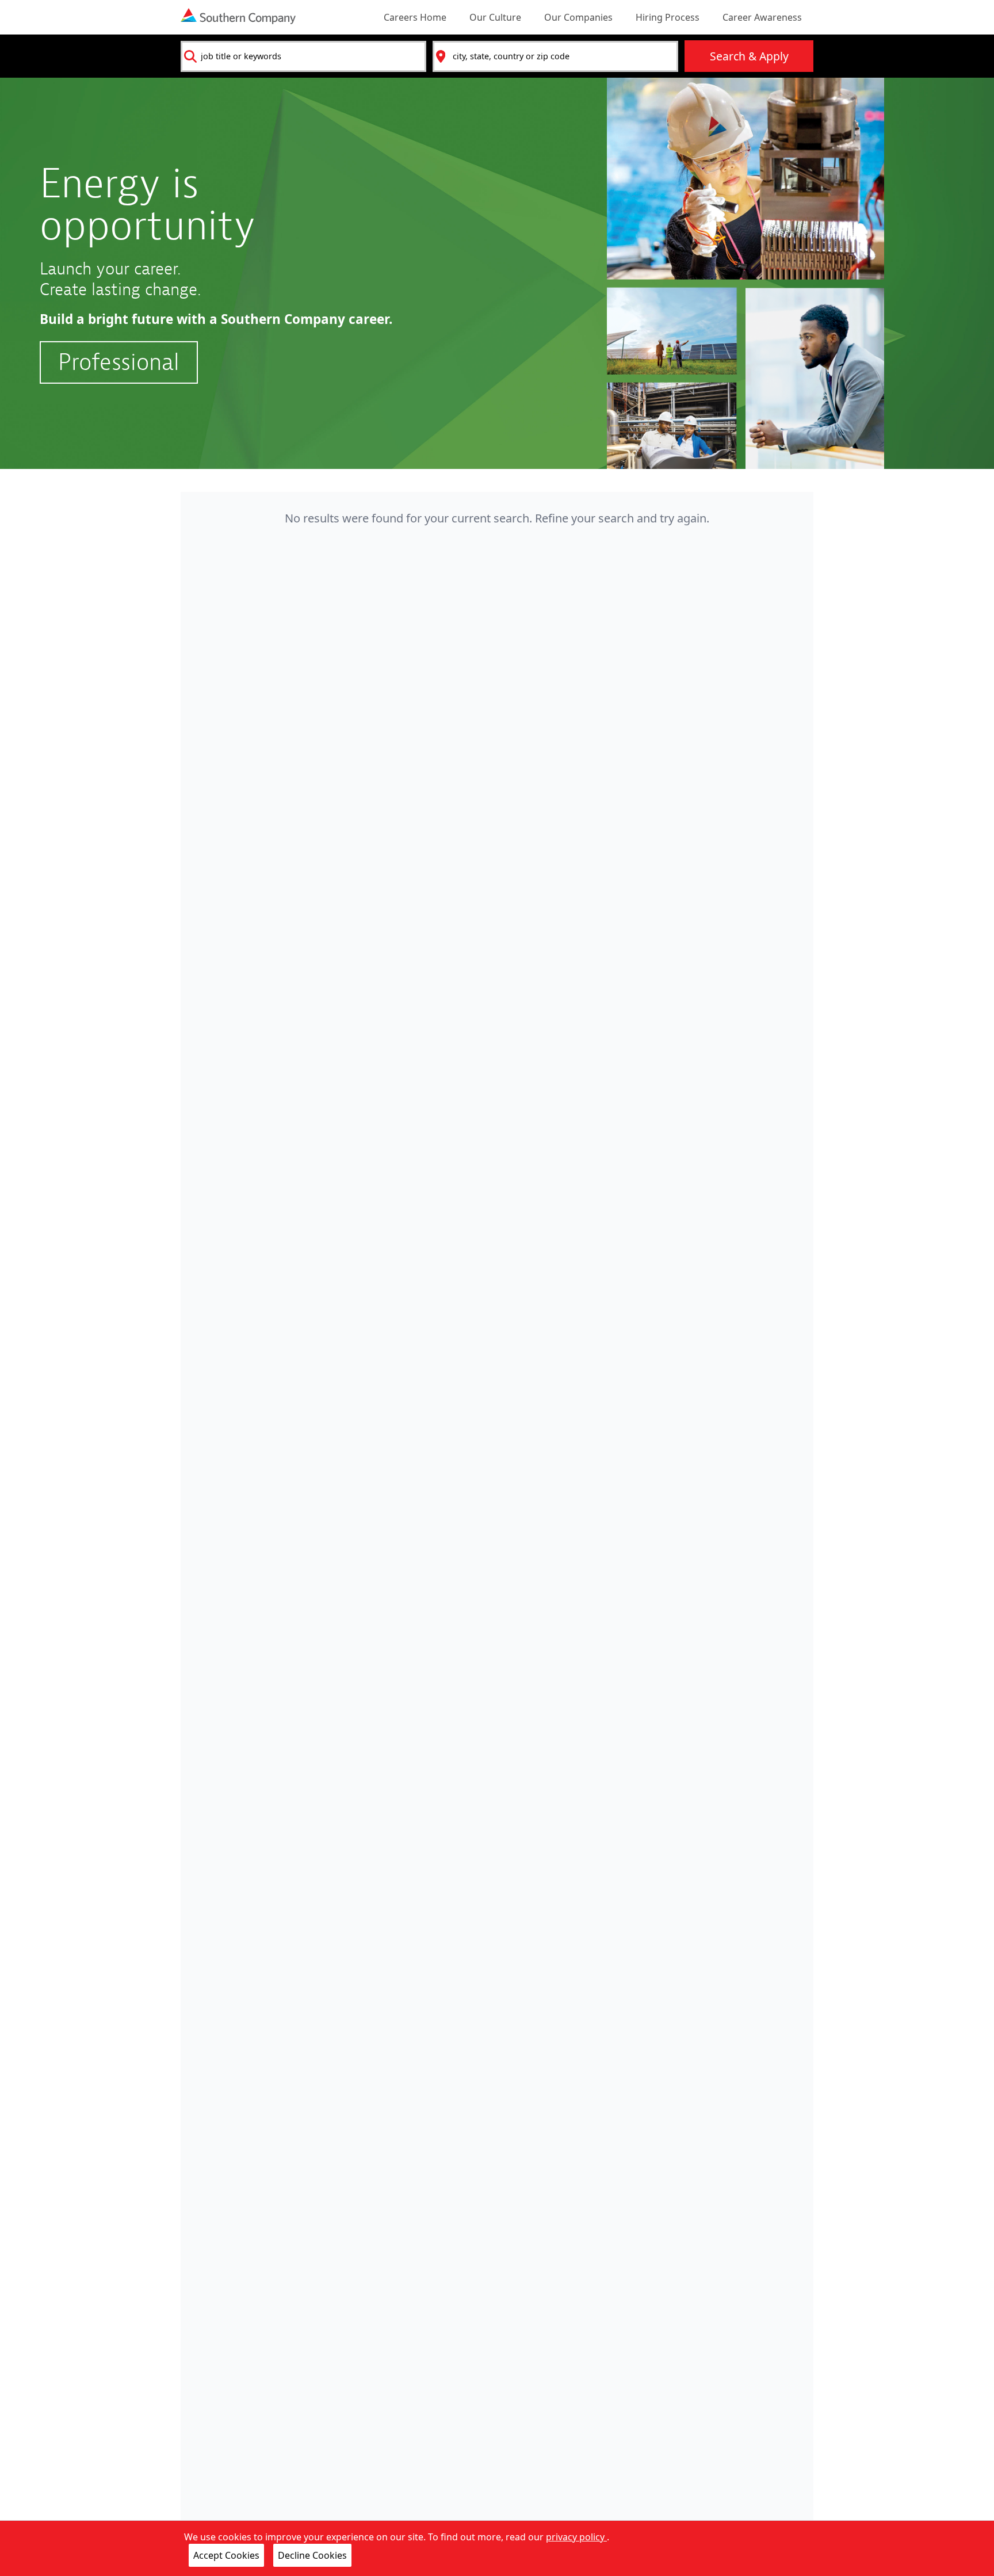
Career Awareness (762, 17)
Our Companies (578, 17)
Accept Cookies (226, 2555)
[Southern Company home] (238, 16)
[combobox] (303, 56)
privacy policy (576, 2537)
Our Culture (495, 17)
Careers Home (415, 17)
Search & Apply (749, 56)
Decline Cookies (312, 2555)
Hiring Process (668, 17)
